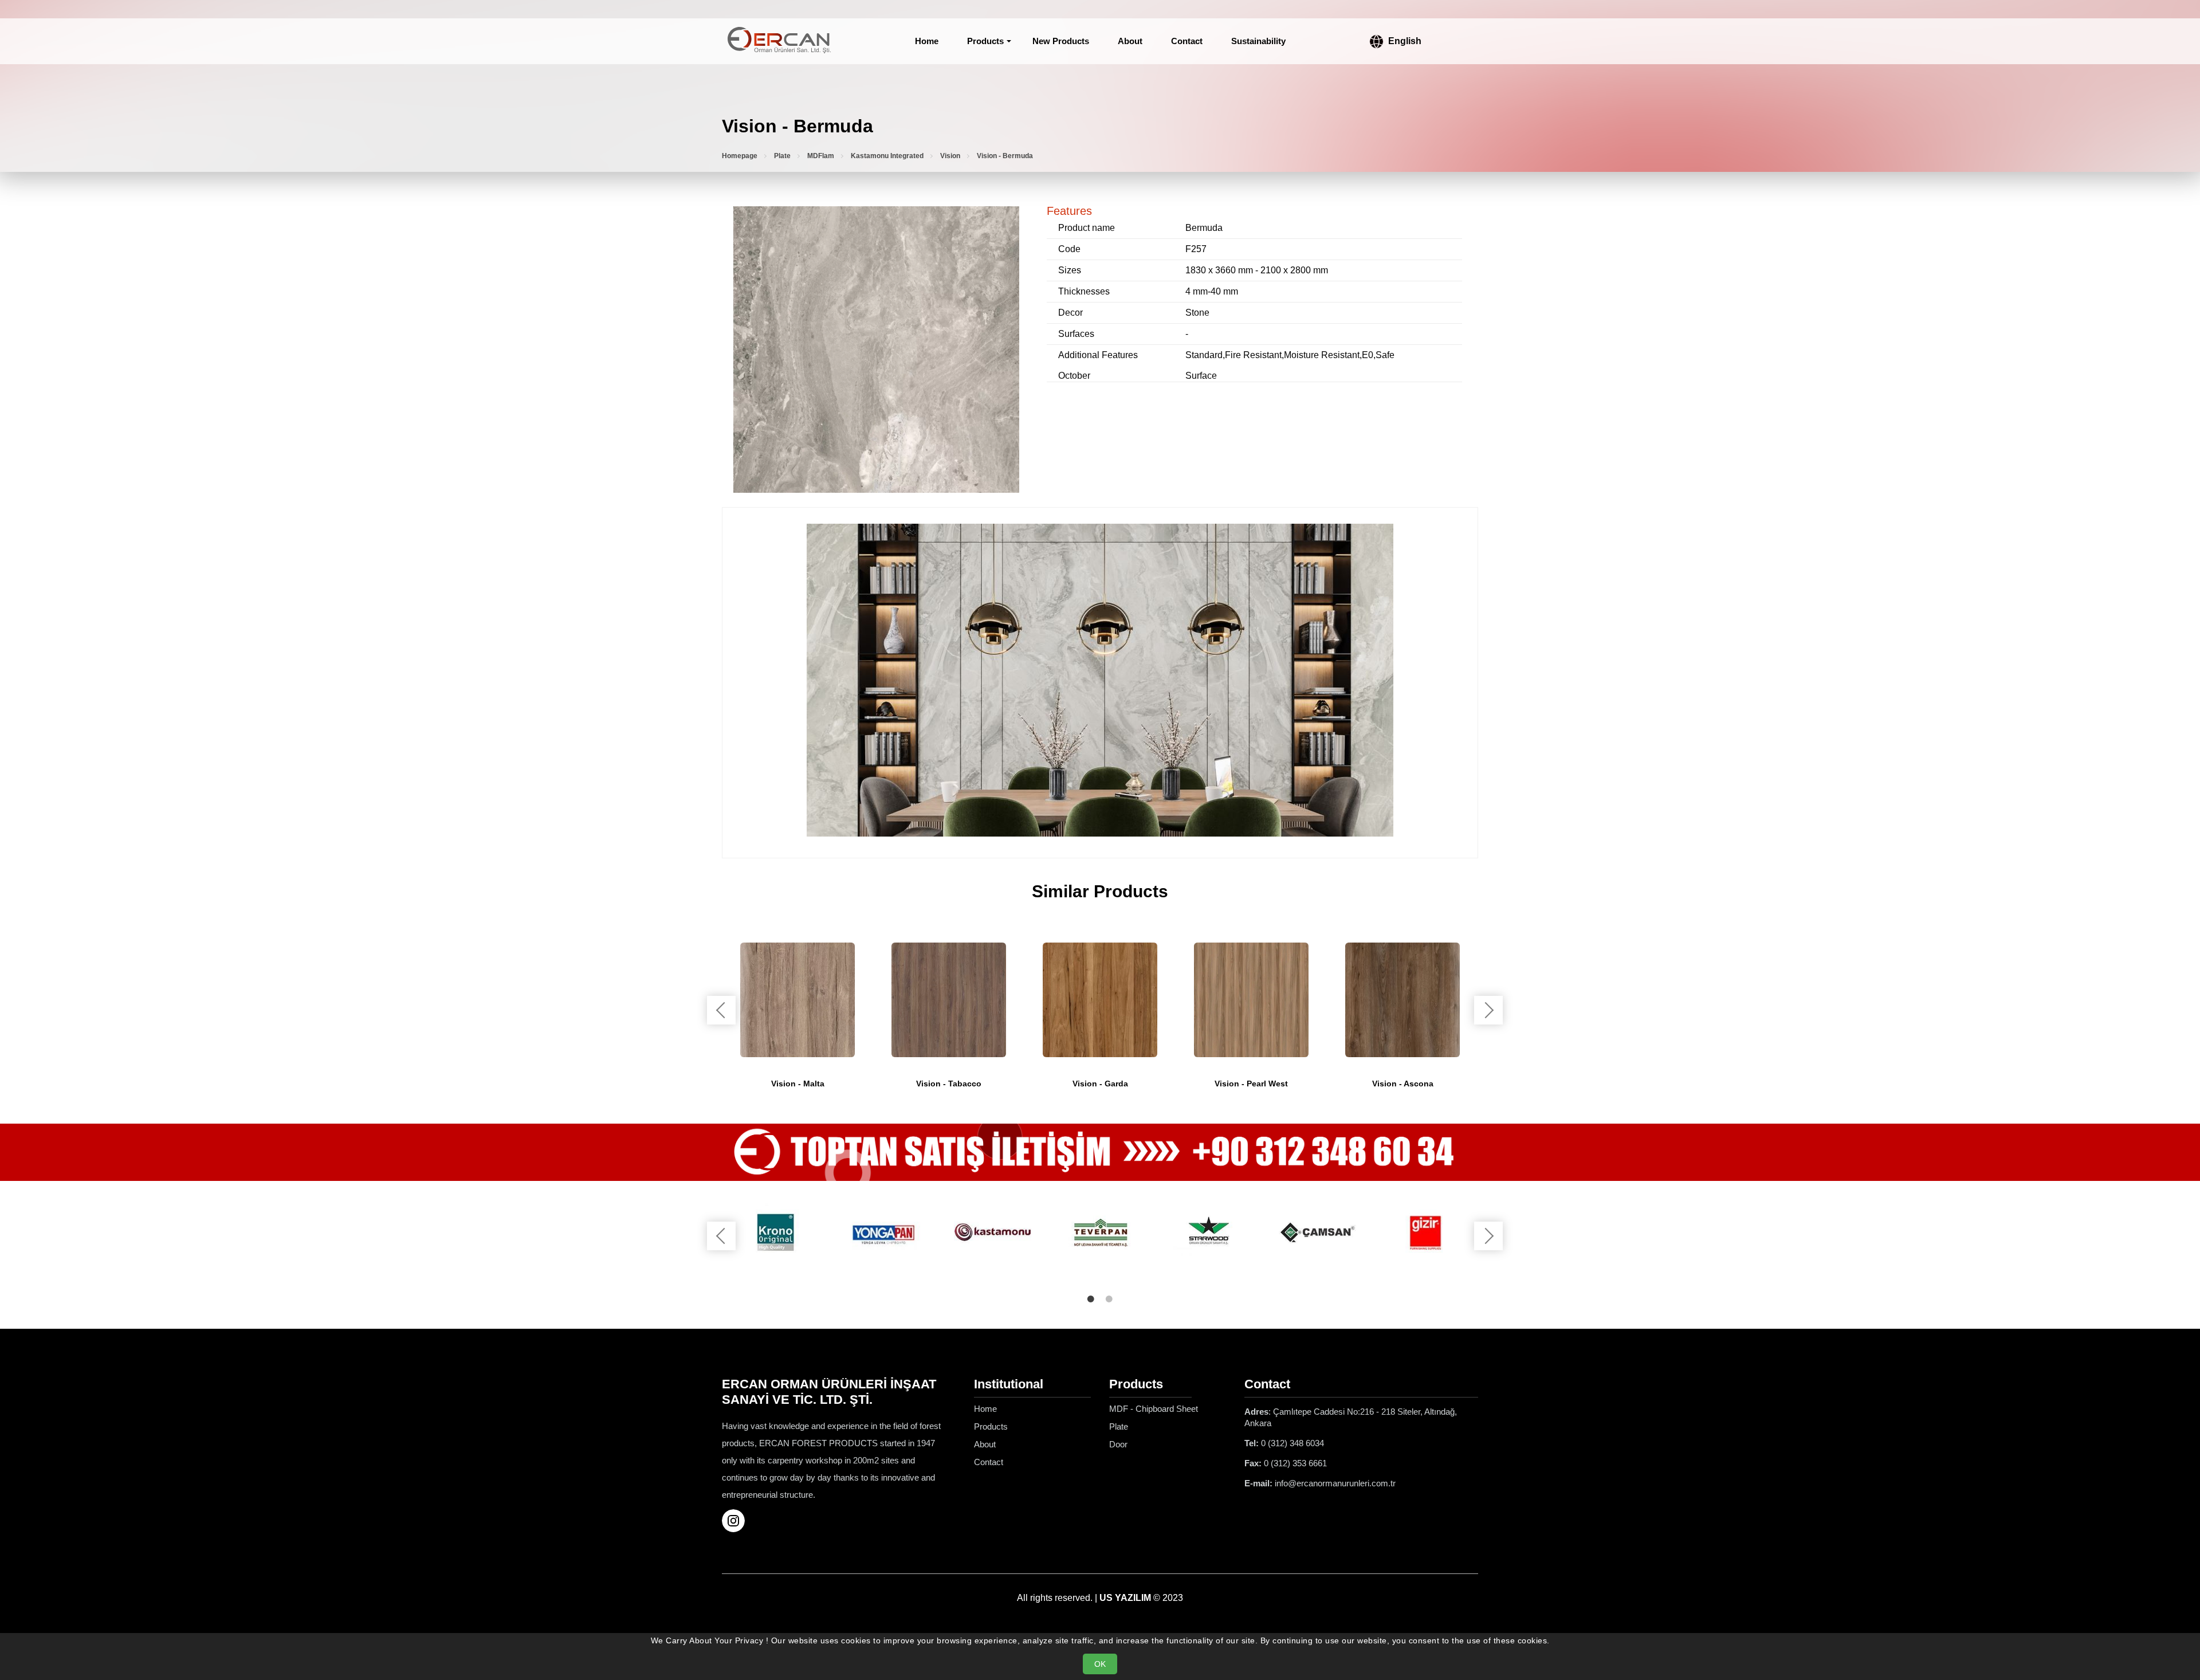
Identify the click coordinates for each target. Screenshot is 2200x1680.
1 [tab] (1091, 1299)
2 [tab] (1109, 1299)
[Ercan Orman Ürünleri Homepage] (779, 41)
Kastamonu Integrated (887, 156)
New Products (1061, 41)
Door (1118, 1444)
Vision (950, 156)
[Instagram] (738, 1521)
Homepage (740, 156)
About (1130, 41)
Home (927, 41)
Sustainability (1258, 41)
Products (985, 41)
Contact (1187, 41)
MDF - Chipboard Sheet (1154, 1409)
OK (1100, 1664)
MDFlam (821, 156)
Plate (782, 156)
